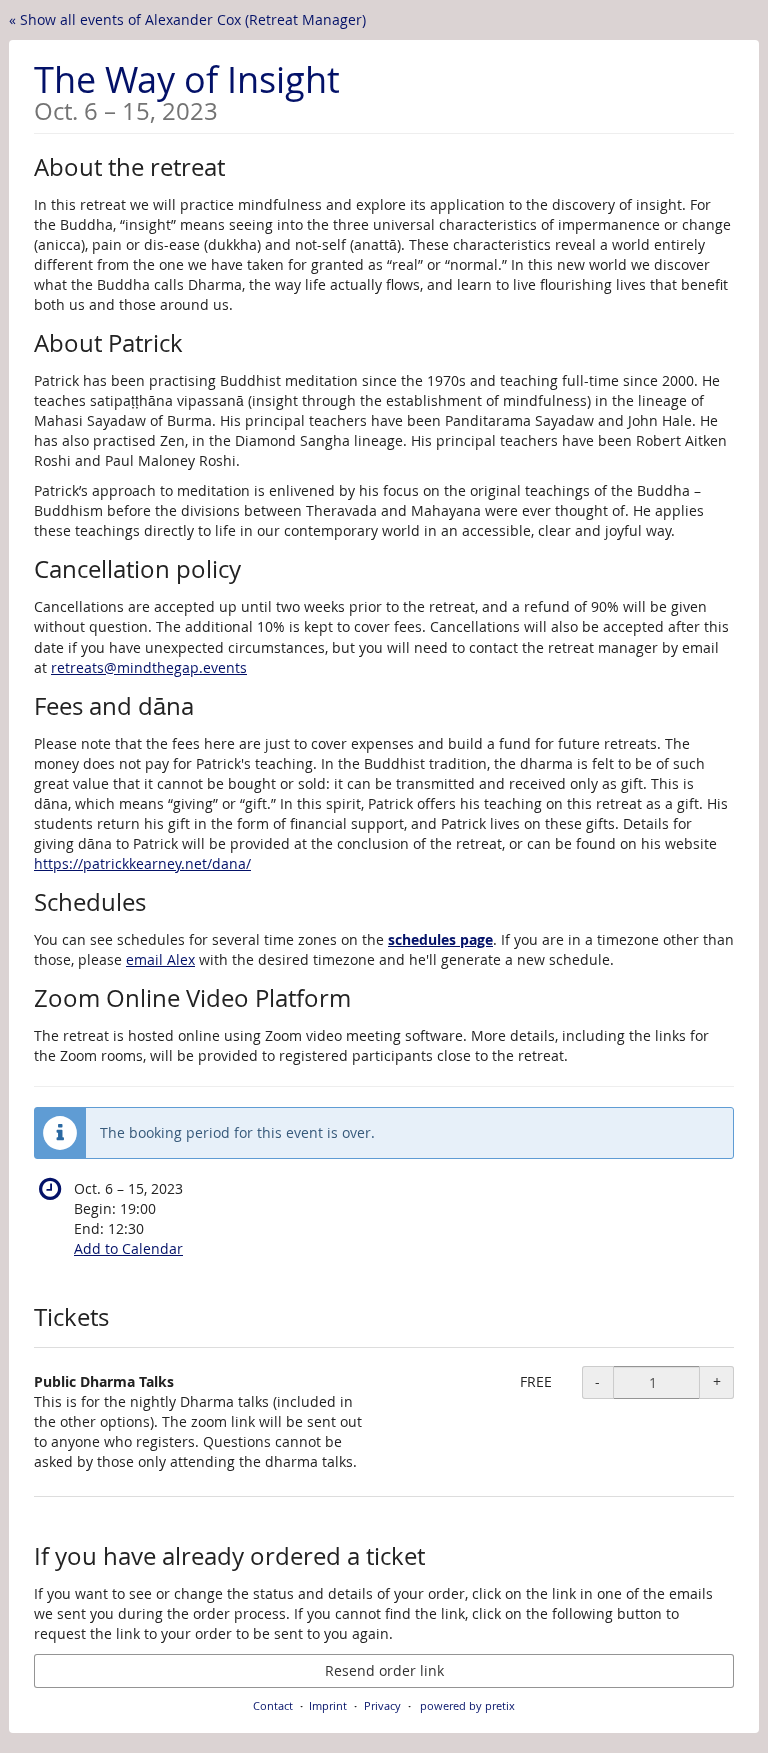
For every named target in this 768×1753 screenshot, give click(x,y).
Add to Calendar (128, 1248)
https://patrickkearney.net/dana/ (142, 863)
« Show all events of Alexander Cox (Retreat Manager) (187, 19)
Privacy (382, 1705)
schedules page (440, 939)
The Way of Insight (187, 89)
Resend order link (384, 1670)
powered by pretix (467, 1705)
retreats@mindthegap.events (149, 667)
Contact (273, 1705)
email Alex (160, 959)
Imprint (328, 1705)
